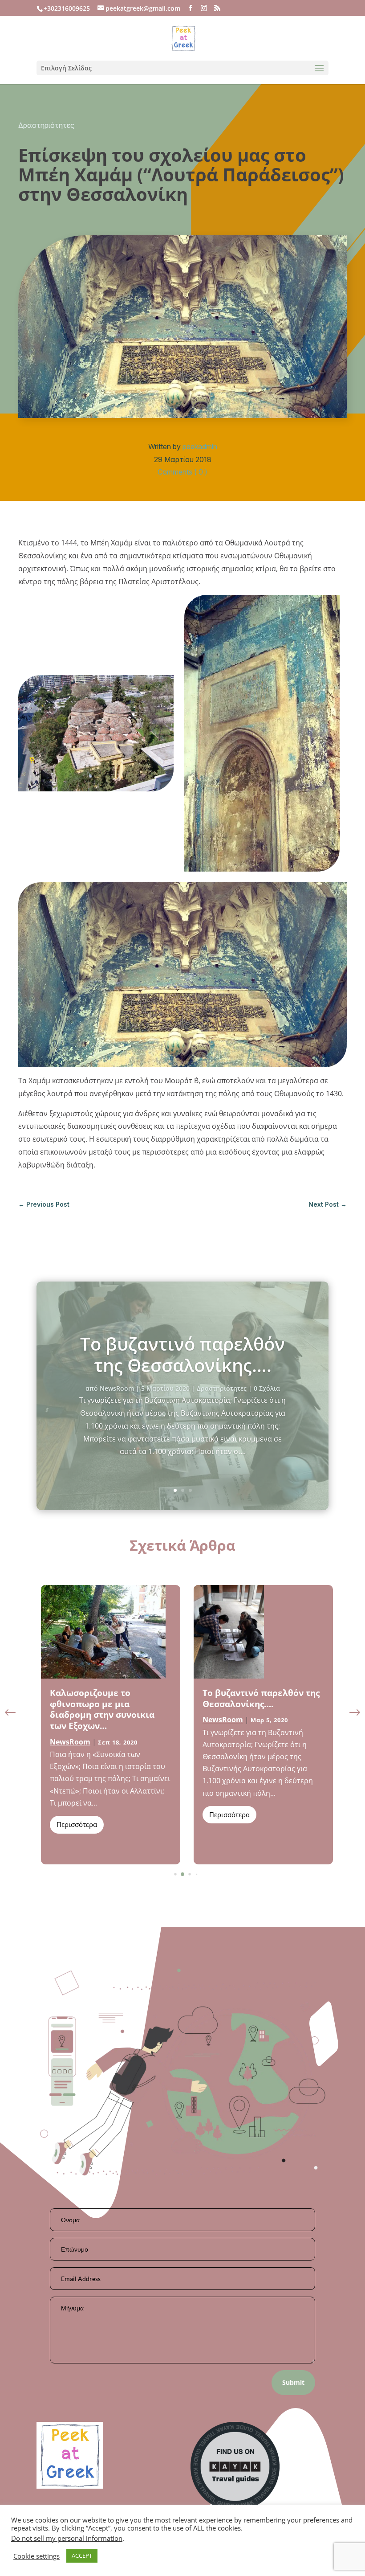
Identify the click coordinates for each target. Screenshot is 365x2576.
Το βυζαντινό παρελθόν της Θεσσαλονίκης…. (182, 1354)
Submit (293, 2382)
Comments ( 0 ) (182, 472)
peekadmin (200, 446)
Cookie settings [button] (36, 2556)
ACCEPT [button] (82, 2556)
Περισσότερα (77, 1824)
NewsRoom (117, 1388)
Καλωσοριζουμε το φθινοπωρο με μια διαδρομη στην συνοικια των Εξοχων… (102, 1709)
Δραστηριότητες (46, 125)
